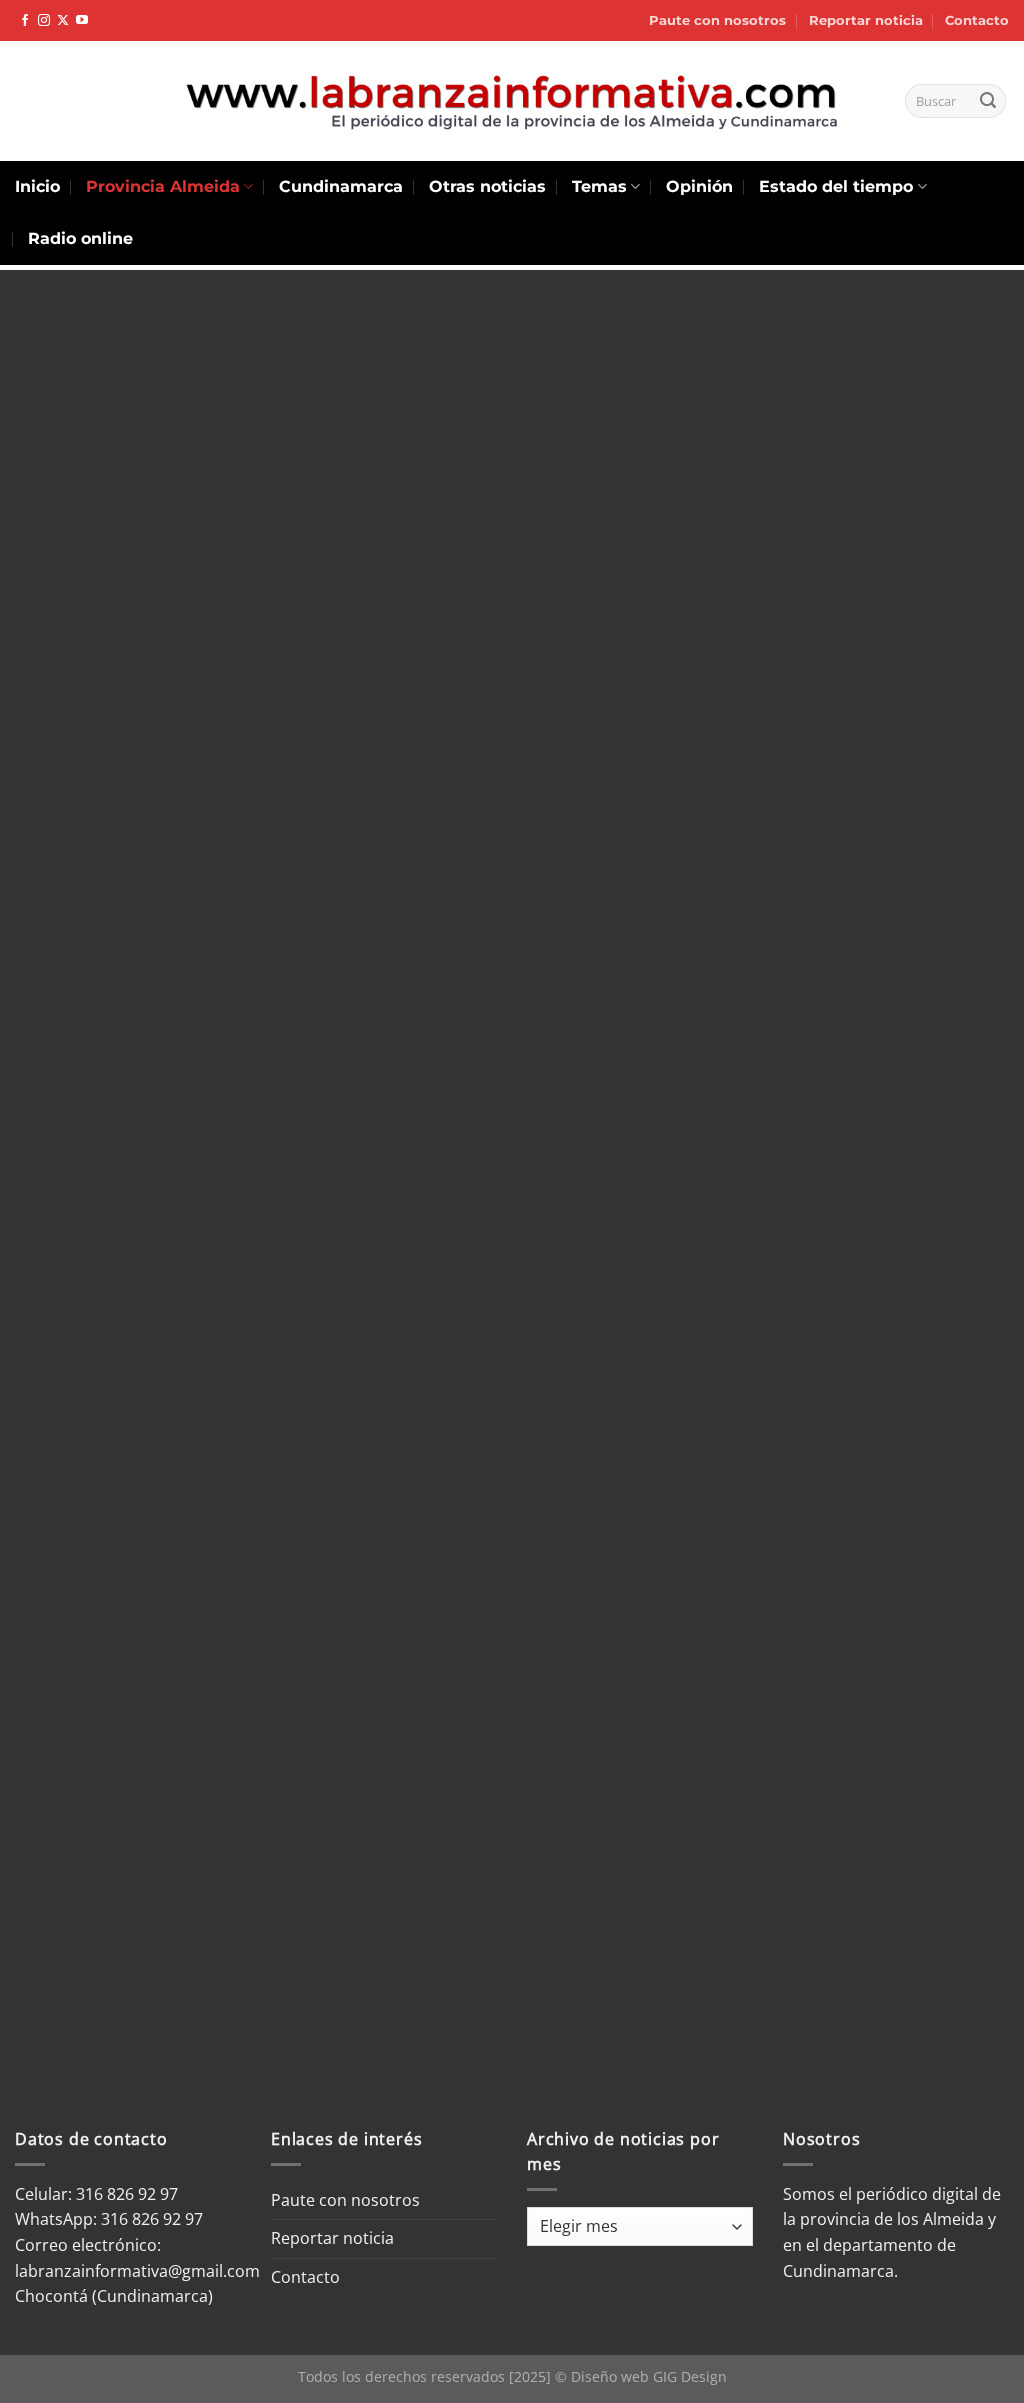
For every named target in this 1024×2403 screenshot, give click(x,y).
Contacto (977, 20)
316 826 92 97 (152, 2219)
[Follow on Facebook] (25, 21)
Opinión (699, 186)
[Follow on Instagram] (44, 21)
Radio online (80, 238)
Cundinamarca (341, 186)
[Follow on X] (63, 21)
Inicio (37, 186)
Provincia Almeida (163, 186)
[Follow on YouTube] (82, 21)
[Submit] (988, 101)
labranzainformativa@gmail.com (137, 2271)
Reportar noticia (866, 20)
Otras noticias (487, 186)
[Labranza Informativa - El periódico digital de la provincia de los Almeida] (512, 101)
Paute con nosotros (717, 20)
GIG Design (690, 2376)
